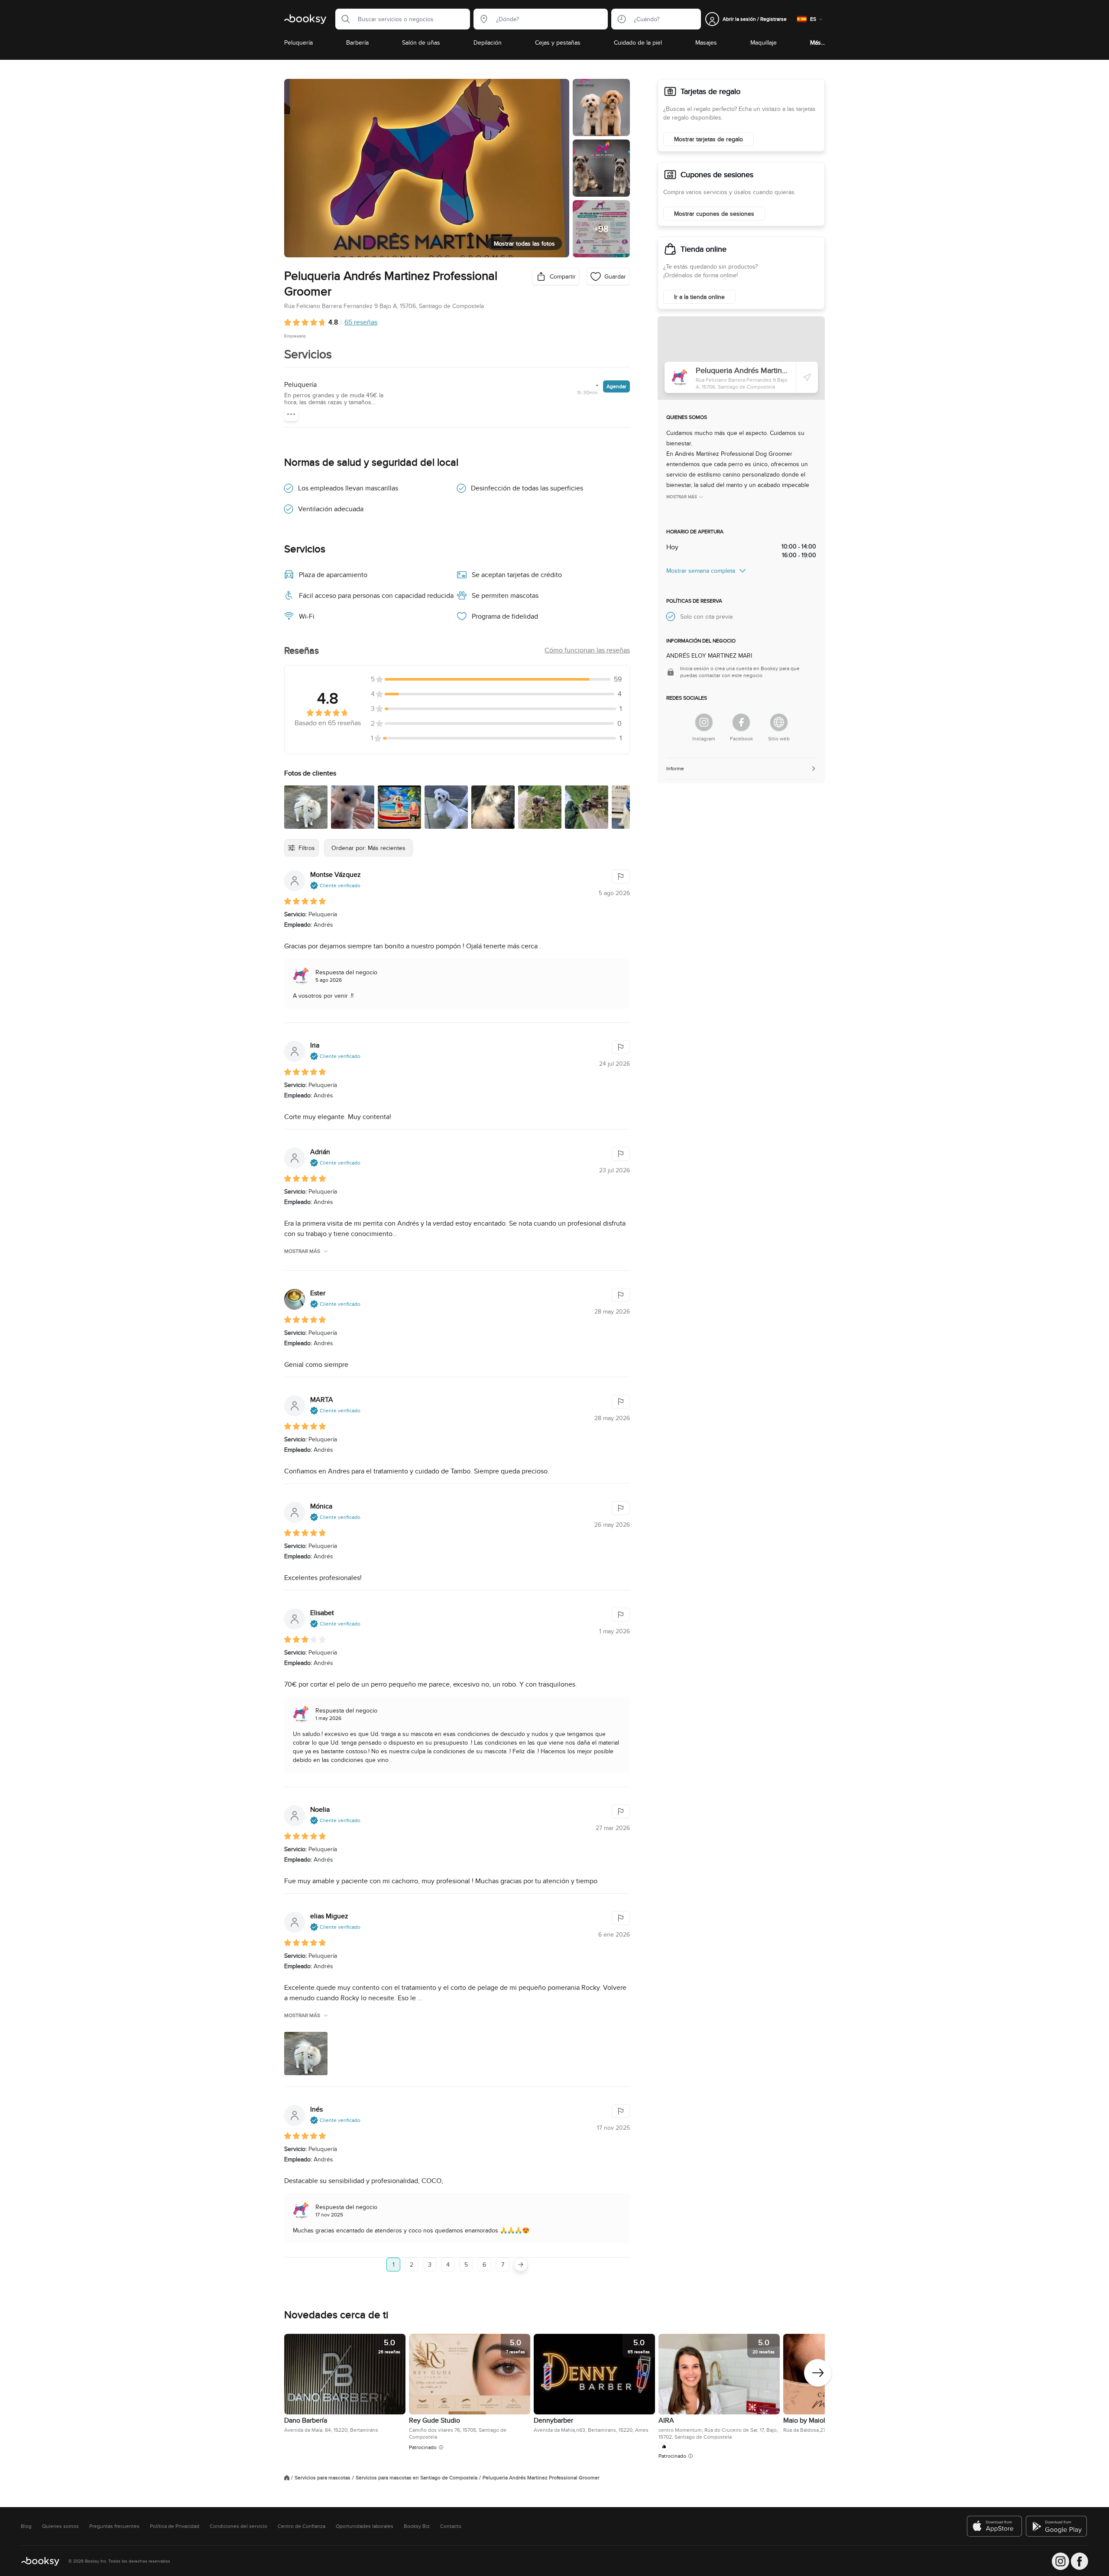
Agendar (616, 386)
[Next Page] (521, 2265)
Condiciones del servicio (238, 2526)
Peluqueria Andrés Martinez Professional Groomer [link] (541, 2478)
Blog (26, 2526)
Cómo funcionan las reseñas (587, 650)
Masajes (706, 42)
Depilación (488, 42)
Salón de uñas (421, 42)
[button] (343, 19)
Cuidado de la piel (638, 42)
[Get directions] (807, 377)
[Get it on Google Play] (1057, 2526)
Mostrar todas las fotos (524, 243)
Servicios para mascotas (323, 2478)
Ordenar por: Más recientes (368, 848)
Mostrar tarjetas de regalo (709, 139)
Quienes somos (60, 2526)
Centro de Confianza (302, 2526)
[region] (554, 2398)
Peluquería (298, 42)
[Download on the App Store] (995, 2526)
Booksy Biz (417, 2526)
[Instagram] (704, 722)
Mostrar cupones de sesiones (714, 214)
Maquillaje (764, 42)
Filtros (307, 848)
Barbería (357, 42)
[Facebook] (741, 722)
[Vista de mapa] (741, 358)
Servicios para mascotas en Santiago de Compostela (417, 2478)
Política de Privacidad (175, 2526)
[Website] (779, 722)
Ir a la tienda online (699, 297)
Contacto (451, 2526)
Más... (817, 42)
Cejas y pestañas (558, 42)
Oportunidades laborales (365, 2526)
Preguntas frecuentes (114, 2526)
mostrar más (302, 1251)
